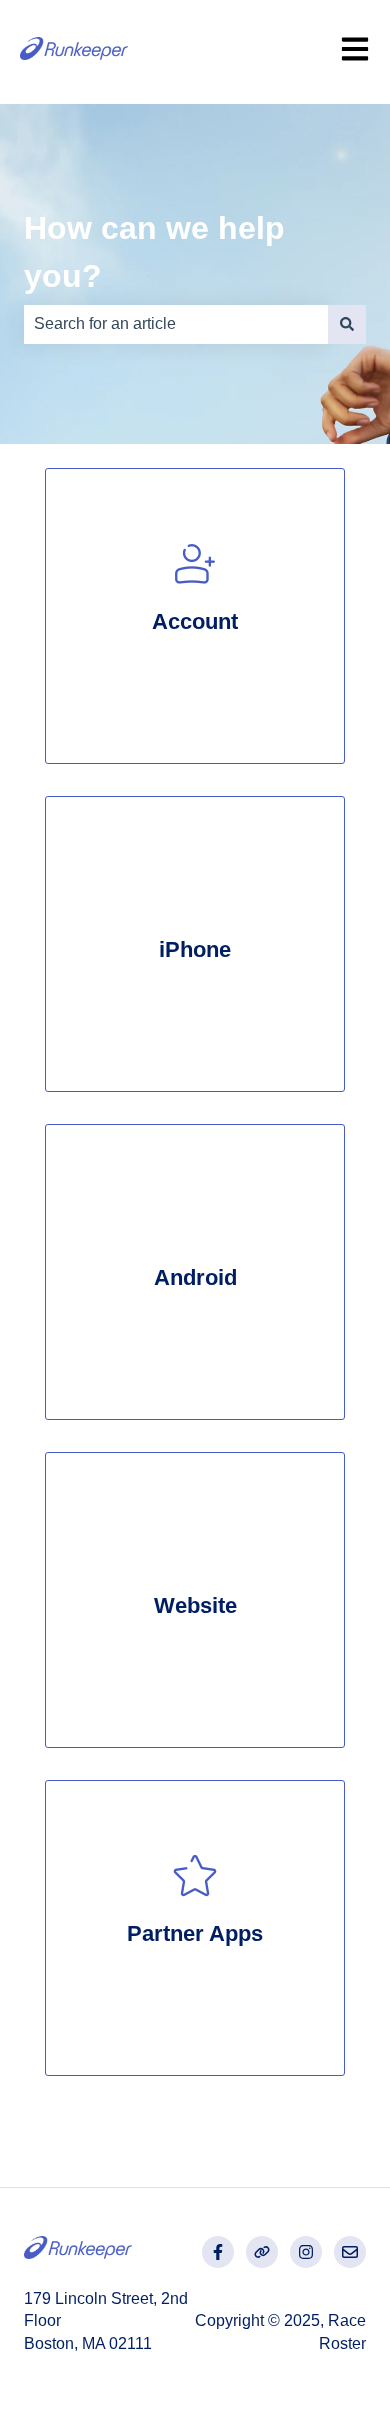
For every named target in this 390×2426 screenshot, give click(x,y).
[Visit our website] (262, 2252)
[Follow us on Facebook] (218, 2252)
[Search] (347, 324)
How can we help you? (154, 252)
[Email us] (350, 2252)
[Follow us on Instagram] (306, 2252)
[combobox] (176, 324)
